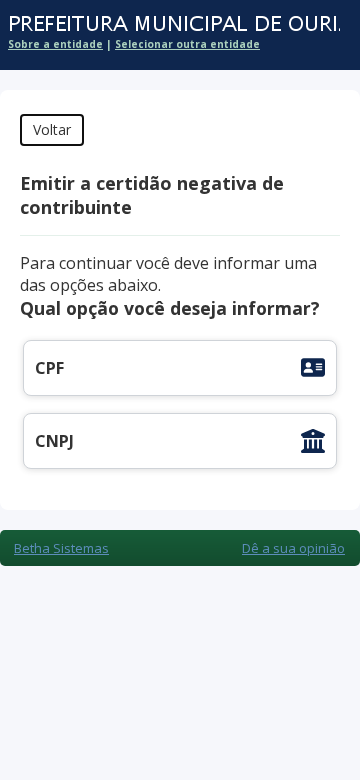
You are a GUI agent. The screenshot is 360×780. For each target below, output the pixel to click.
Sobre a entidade (55, 44)
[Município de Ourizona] (170, 24)
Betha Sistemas (61, 548)
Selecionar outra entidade (187, 44)
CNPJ (54, 441)
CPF (49, 368)
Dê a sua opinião (293, 548)
